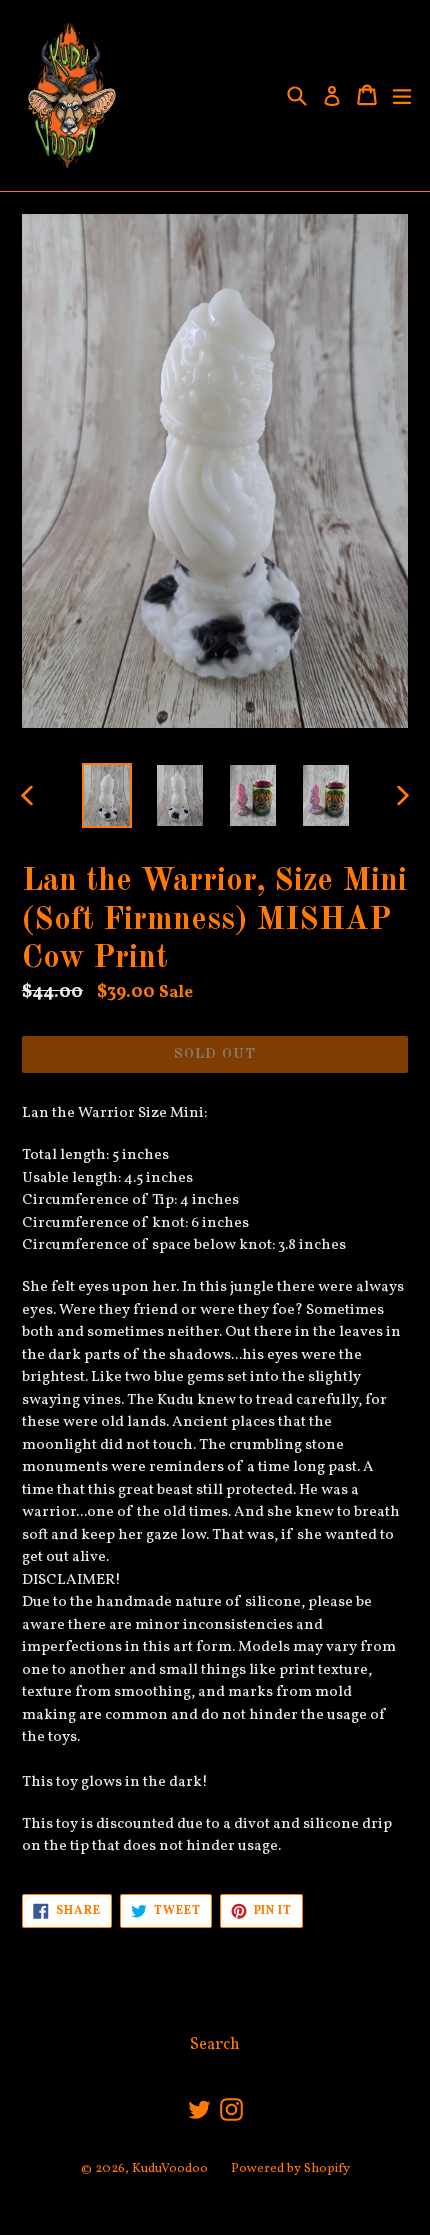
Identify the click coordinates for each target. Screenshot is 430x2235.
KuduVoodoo (170, 2169)
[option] (106, 795)
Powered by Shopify (290, 2169)
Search (215, 2045)
